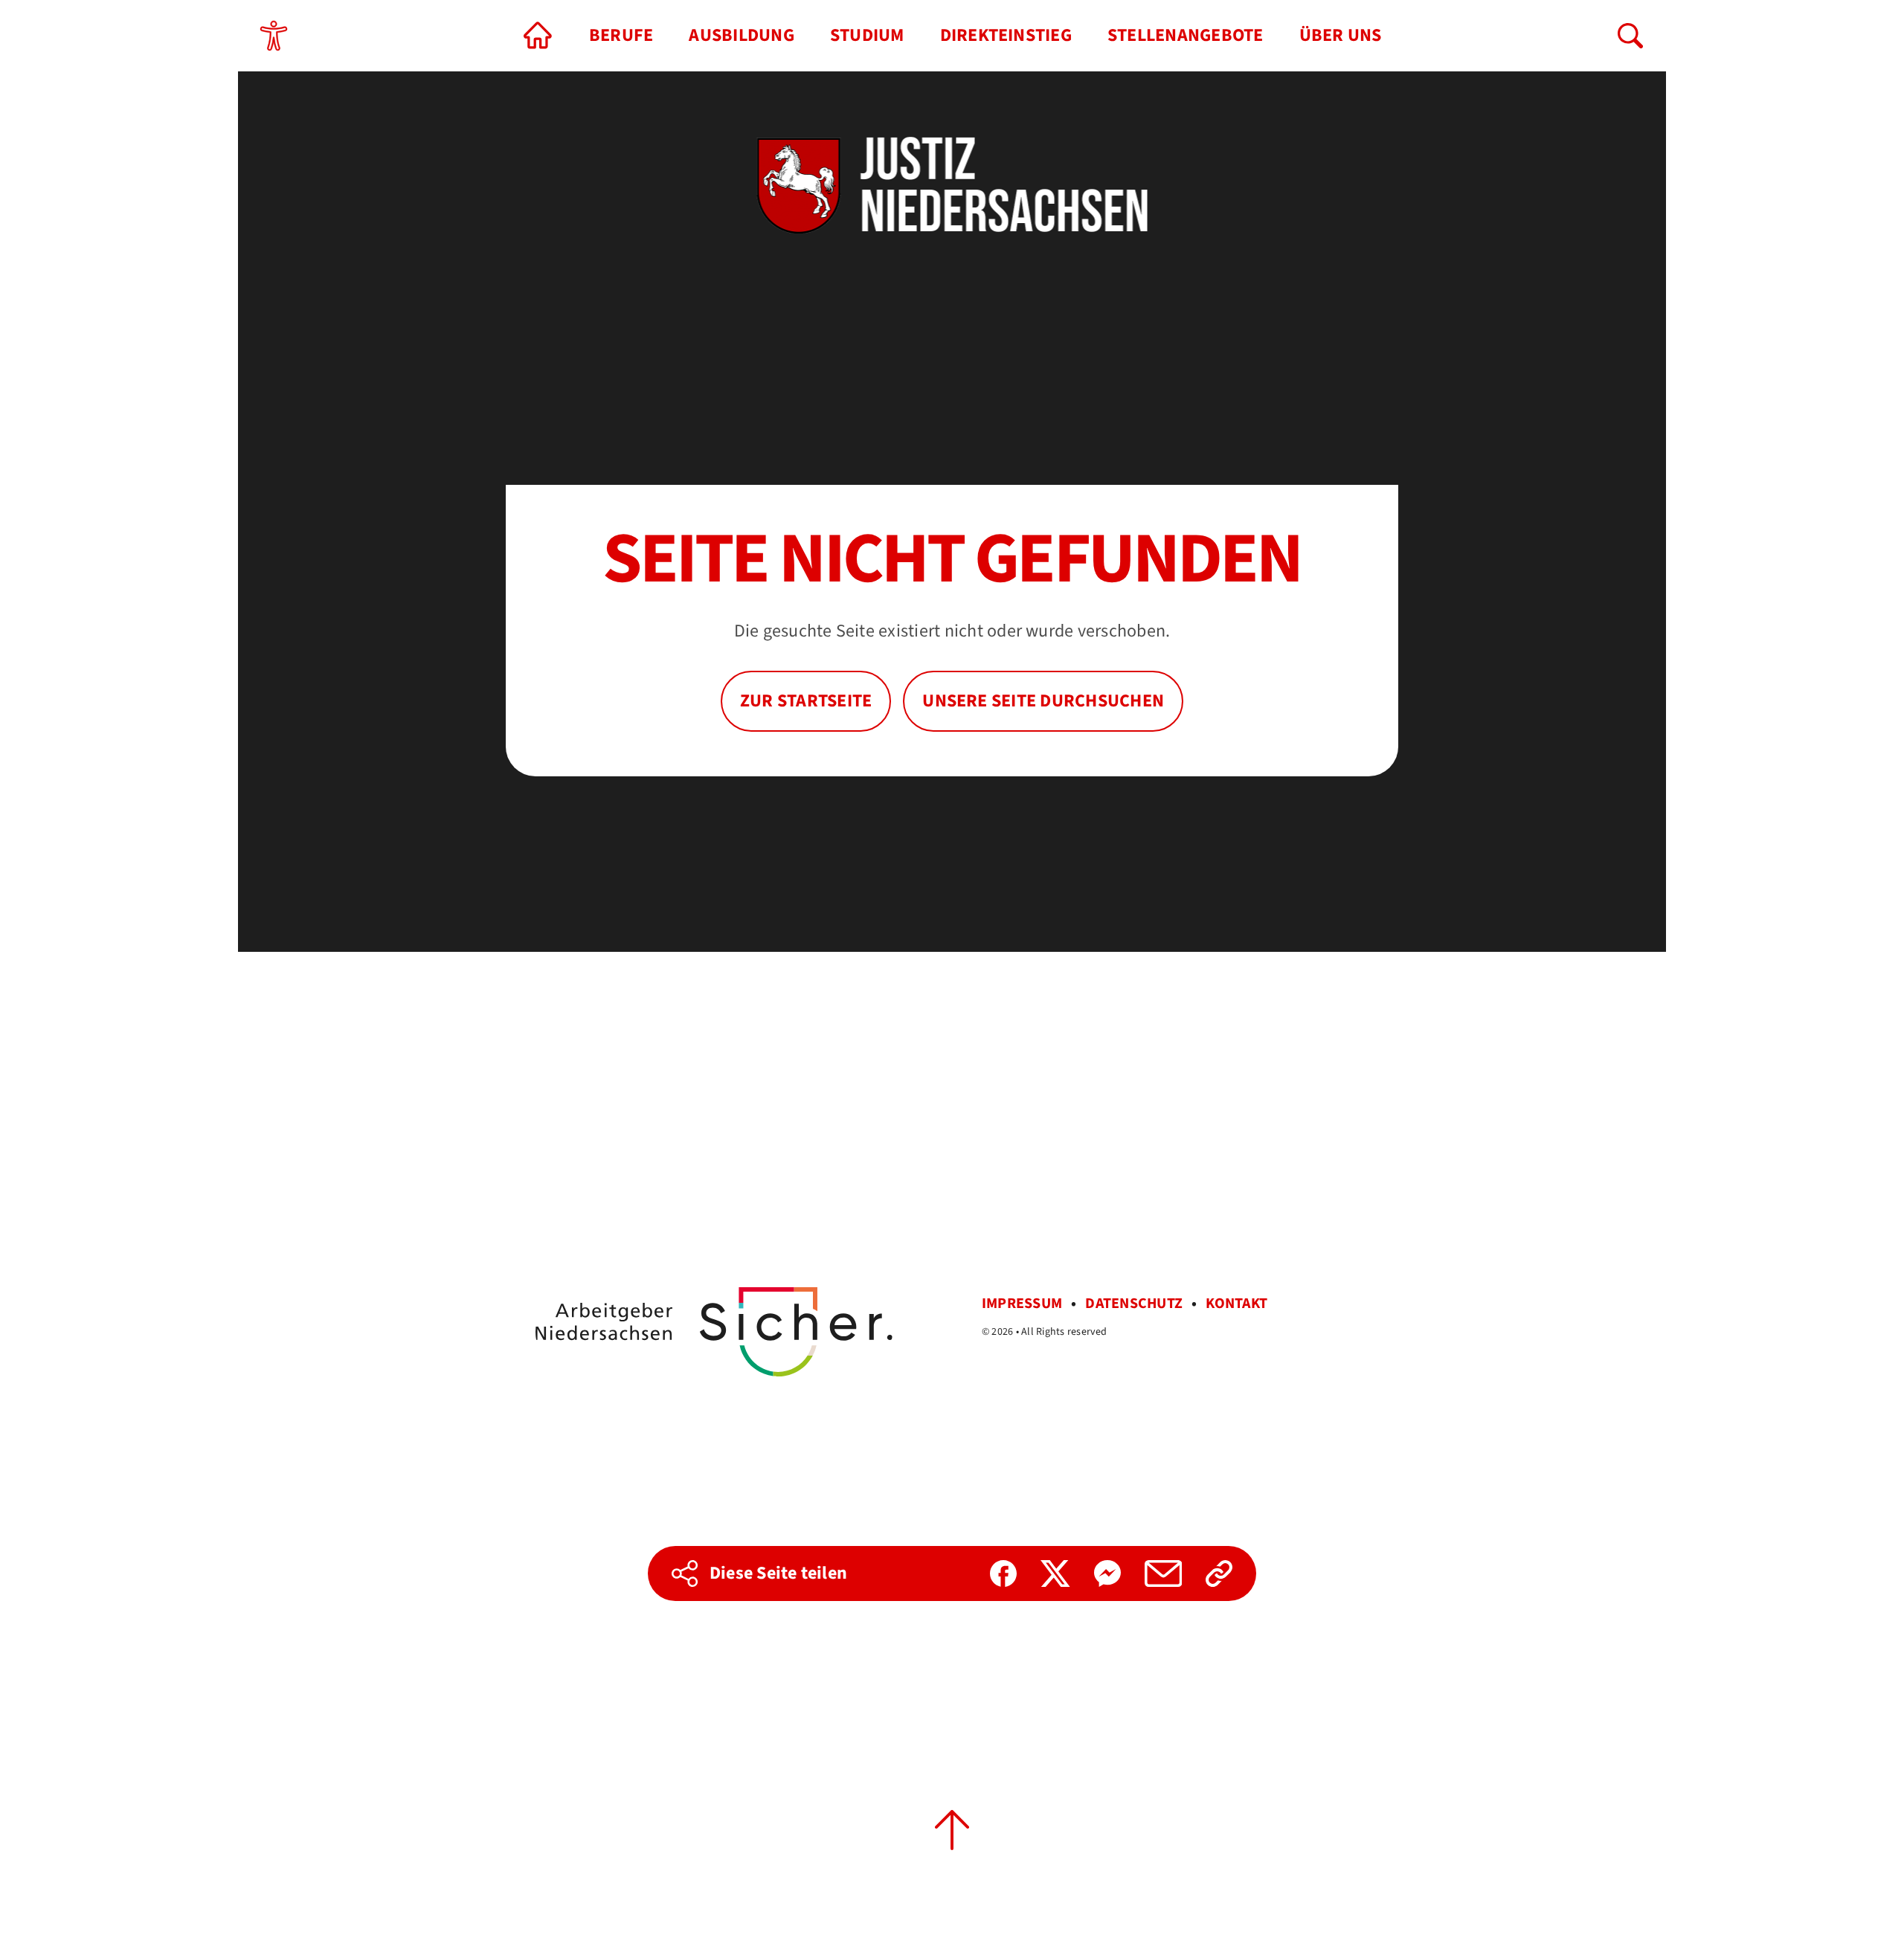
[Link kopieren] (1219, 1573)
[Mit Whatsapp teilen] (1107, 1573)
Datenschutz (1134, 1304)
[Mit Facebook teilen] (1003, 1573)
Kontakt (1236, 1304)
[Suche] (1630, 36)
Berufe (621, 35)
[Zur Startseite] (538, 36)
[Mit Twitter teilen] (1055, 1573)
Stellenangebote (1186, 35)
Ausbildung (741, 35)
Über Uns (1341, 35)
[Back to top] (952, 1830)
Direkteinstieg (1006, 35)
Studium (867, 35)
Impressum (1022, 1304)
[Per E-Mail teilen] (1163, 1573)
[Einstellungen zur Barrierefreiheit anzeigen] (274, 36)
